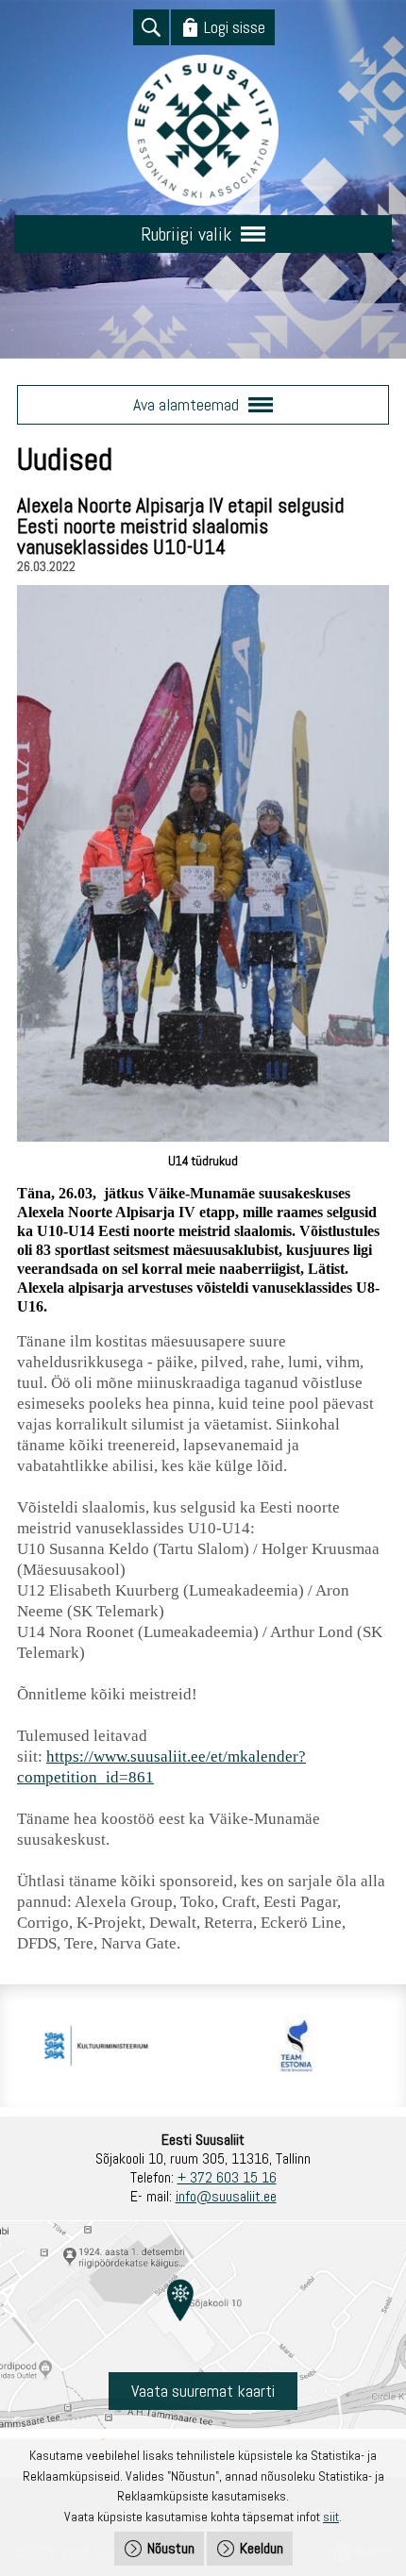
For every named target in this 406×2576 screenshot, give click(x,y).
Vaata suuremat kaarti (203, 2391)
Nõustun (171, 2548)
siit (331, 2517)
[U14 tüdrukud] (203, 1137)
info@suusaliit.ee (226, 2196)
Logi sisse (235, 27)
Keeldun (262, 2548)
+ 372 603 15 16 (227, 2177)
